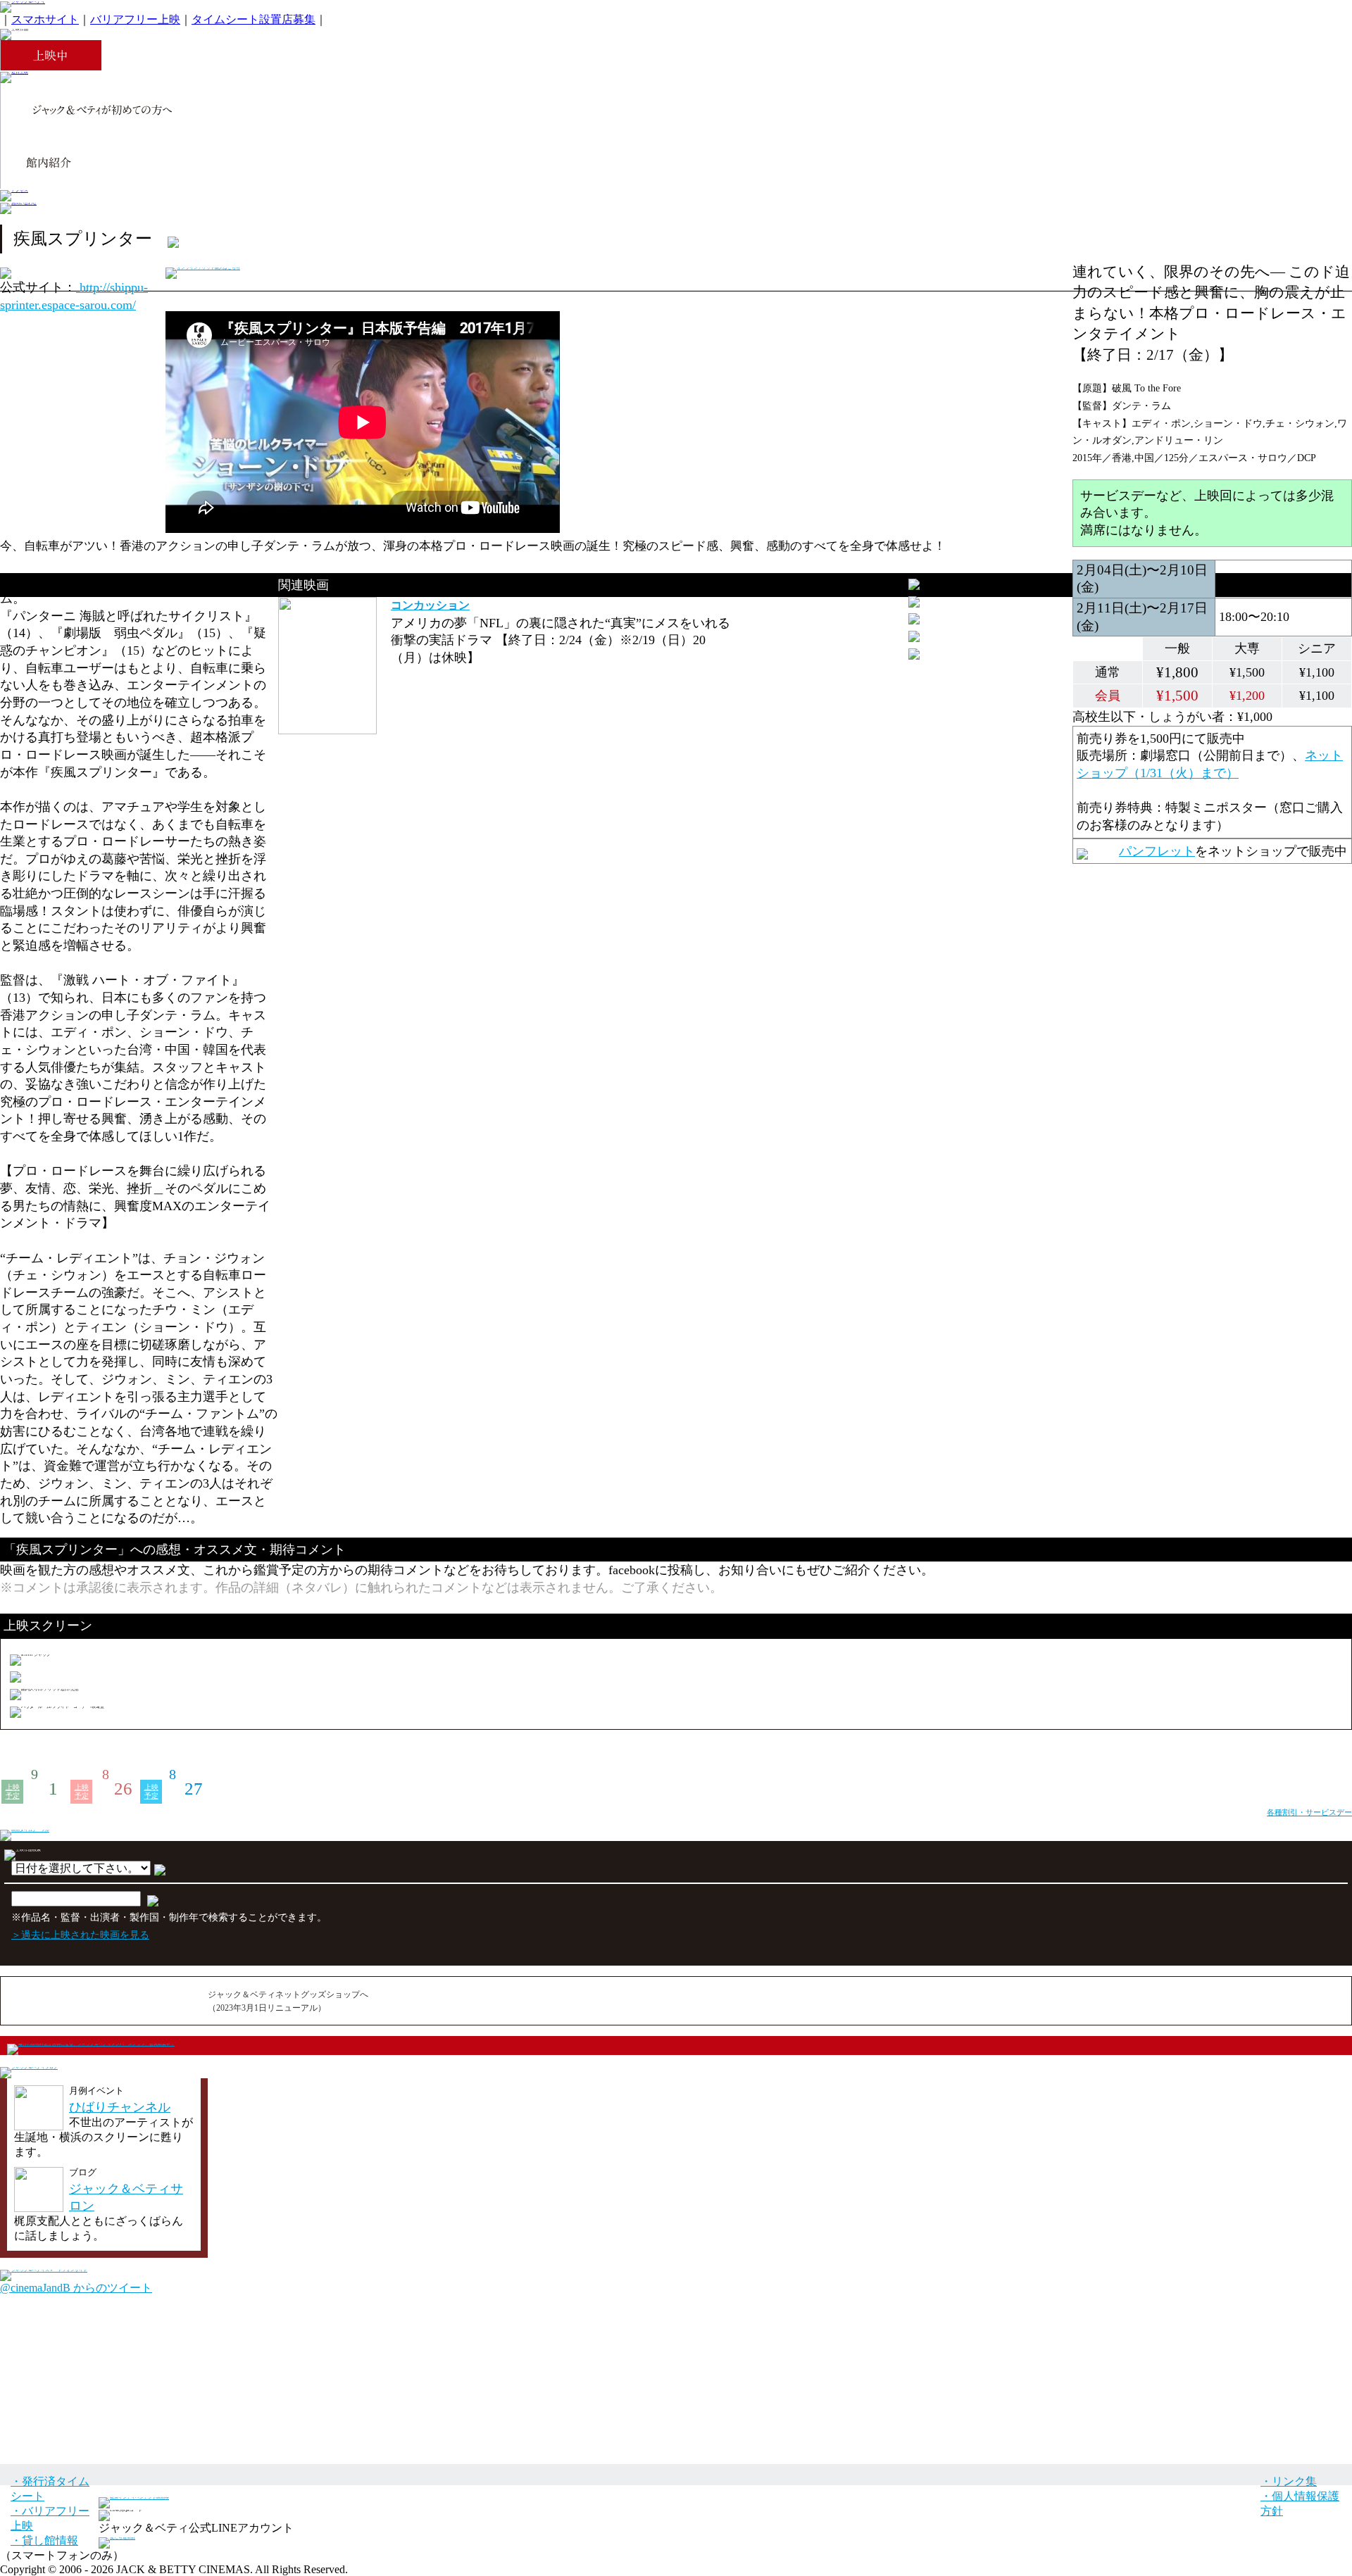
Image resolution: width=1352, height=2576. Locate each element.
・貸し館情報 (44, 2540)
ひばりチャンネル (120, 2107)
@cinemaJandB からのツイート (76, 2288)
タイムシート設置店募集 (254, 19)
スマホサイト (45, 19)
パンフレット (1157, 851)
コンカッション (430, 605)
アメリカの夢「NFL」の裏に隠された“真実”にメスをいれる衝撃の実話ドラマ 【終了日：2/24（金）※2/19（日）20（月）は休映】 (561, 640)
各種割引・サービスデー (1309, 1812)
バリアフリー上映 (135, 19)
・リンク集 (1289, 2481)
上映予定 (13, 1791)
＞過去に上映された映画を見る (80, 1935)
